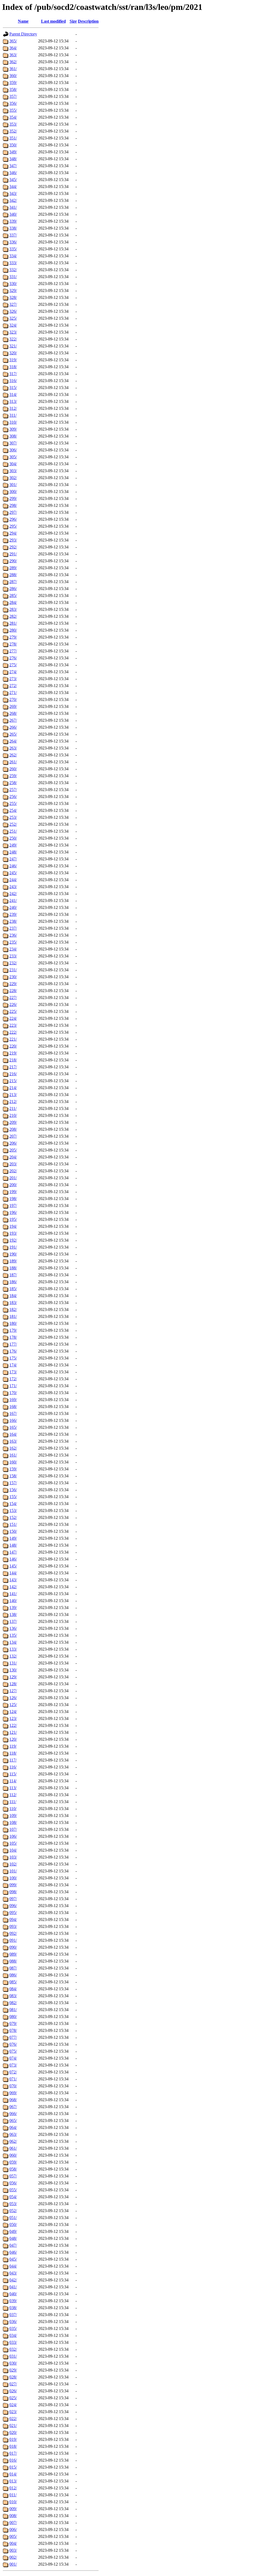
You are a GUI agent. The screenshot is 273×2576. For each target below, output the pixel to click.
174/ (13, 1365)
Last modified (53, 21)
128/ (13, 1684)
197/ (13, 1205)
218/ (13, 1060)
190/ (13, 1254)
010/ (13, 2502)
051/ (13, 2218)
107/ (13, 1829)
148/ (13, 1545)
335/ (13, 249)
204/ (13, 1157)
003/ (13, 2550)
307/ (13, 443)
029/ (13, 2370)
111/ (13, 1802)
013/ (13, 2481)
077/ (13, 2037)
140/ (13, 1601)
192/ (13, 1240)
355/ (13, 110)
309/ (13, 429)
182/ (13, 1309)
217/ (13, 1067)
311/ (13, 415)
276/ (13, 658)
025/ (13, 2398)
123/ (13, 1718)
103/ (13, 1857)
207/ (13, 1136)
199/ (13, 1192)
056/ (13, 2183)
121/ (13, 1732)
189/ (13, 1261)
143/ (13, 1580)
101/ (13, 1871)
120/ (13, 1739)
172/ (13, 1379)
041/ (13, 2287)
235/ (13, 942)
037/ (13, 2315)
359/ (13, 83)
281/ (13, 623)
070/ (13, 2086)
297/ (13, 512)
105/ (13, 1843)
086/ (13, 1975)
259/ (13, 776)
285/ (13, 595)
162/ (13, 1448)
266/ (13, 727)
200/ (13, 1185)
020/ (13, 2432)
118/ (13, 1753)
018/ (13, 2446)
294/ (13, 533)
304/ (13, 464)
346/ (13, 173)
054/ (13, 2197)
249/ (13, 845)
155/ (13, 1497)
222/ (13, 1032)
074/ (13, 2058)
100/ (13, 1878)
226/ (13, 1004)
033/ (13, 2342)
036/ (13, 2322)
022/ (13, 2419)
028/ (13, 2377)
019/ (13, 2439)
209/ (13, 1122)
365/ (13, 41)
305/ (13, 457)
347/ (13, 166)
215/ (13, 1081)
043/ (13, 2273)
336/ (13, 242)
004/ (13, 2543)
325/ (13, 318)
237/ (13, 928)
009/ (13, 2509)
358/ (13, 89)
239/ (13, 914)
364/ (13, 48)
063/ (13, 2134)
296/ (13, 519)
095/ (13, 1913)
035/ (13, 2328)
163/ (13, 1441)
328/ (13, 297)
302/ (13, 478)
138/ (13, 1614)
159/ (13, 1469)
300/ (13, 491)
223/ (13, 1025)
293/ (13, 540)
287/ (13, 582)
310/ (13, 422)
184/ (13, 1296)
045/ (13, 2259)
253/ (13, 817)
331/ (13, 277)
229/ (13, 984)
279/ (13, 637)
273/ (13, 679)
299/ (13, 498)
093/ (13, 1926)
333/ (13, 263)
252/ (13, 824)
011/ (13, 2495)
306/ (13, 450)
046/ (13, 2252)
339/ (13, 221)
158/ (13, 1476)
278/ (13, 644)
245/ (13, 873)
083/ (13, 1996)
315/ (13, 388)
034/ (13, 2335)
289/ (13, 568)
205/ (13, 1150)
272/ (13, 686)
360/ (13, 76)
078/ (13, 2030)
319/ (13, 360)
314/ (13, 394)
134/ (13, 1642)
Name (23, 21)
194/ (13, 1226)
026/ (13, 2391)
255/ (13, 803)
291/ (13, 554)
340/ (13, 214)
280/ (13, 630)
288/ (13, 575)
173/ (13, 1372)
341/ (13, 207)
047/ (13, 2245)
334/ (13, 256)
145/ (13, 1566)
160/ (13, 1462)
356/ (13, 103)
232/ (13, 963)
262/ (13, 755)
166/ (13, 1420)
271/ (13, 693)
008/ (13, 2516)
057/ (13, 2176)
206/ (13, 1143)
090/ (13, 1947)
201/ (13, 1178)
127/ (13, 1691)
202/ (13, 1171)
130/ (13, 1670)
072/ (13, 2072)
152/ (13, 1517)
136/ (13, 1628)
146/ (13, 1559)
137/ (13, 1621)
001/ (13, 2564)
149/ (13, 1538)
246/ (13, 866)
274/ (13, 672)
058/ (13, 2169)
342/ (13, 200)
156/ (13, 1490)
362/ (13, 62)
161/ (13, 1455)
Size (73, 21)
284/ (13, 602)
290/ (13, 561)
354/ (13, 117)
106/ (13, 1836)
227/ (13, 998)
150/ (13, 1531)
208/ (13, 1129)
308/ (13, 436)
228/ (13, 991)
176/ (13, 1351)
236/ (13, 935)
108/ (13, 1822)
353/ (13, 124)
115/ (13, 1774)
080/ (13, 2017)
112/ (13, 1795)
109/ (13, 1815)
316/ (13, 381)
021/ (13, 2425)
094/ (13, 1919)
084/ (13, 1989)
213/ (13, 1095)
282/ (13, 616)
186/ (13, 1282)
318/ (13, 367)
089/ (13, 1954)
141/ (13, 1594)
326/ (13, 311)
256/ (13, 797)
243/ (13, 887)
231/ (13, 970)
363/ (13, 55)
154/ (13, 1504)
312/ (13, 408)
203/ (13, 1164)
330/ (13, 284)
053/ (13, 2204)
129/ (13, 1677)
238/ (13, 921)
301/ (13, 485)
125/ (13, 1705)
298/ (13, 505)
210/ (13, 1115)
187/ (13, 1275)
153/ (13, 1510)
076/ (13, 2044)
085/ (13, 1982)
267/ (13, 720)
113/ (13, 1788)
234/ (13, 949)
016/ (13, 2460)
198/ (13, 1199)
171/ (13, 1386)
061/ (13, 2148)
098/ (13, 1892)
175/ (13, 1358)
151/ (13, 1524)
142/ (13, 1587)
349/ (13, 152)
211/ (13, 1108)
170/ (13, 1393)
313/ (13, 401)
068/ (13, 2100)
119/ (13, 1746)
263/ (13, 748)
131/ (13, 1663)
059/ (13, 2162)
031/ (13, 2356)
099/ (13, 1885)
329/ (13, 290)
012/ (13, 2488)
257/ (13, 790)
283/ (13, 609)
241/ (13, 900)
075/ (13, 2051)
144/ (13, 1573)
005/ (13, 2536)
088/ (13, 1961)
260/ (13, 769)
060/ (13, 2155)
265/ (13, 734)
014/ (13, 2474)
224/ (13, 1018)
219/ (13, 1053)
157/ (13, 1483)
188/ (13, 1268)
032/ (13, 2349)
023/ (13, 2412)
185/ (13, 1289)
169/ (13, 1400)
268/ (13, 713)
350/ (13, 145)
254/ (13, 810)
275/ (13, 665)
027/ (13, 2384)
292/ (13, 547)
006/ (13, 2529)
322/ (13, 339)
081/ (13, 2010)
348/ (13, 159)
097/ (13, 1899)
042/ (13, 2280)
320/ (13, 353)
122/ (13, 1725)
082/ (13, 2003)
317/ (13, 374)
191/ (13, 1247)
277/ (13, 651)
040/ (13, 2294)
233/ (13, 956)
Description (88, 21)
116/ (13, 1767)
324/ (13, 325)
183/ (13, 1303)
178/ (13, 1337)
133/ (13, 1649)
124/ (13, 1712)
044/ (13, 2266)
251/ (13, 831)
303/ (13, 471)
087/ (13, 1968)
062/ (13, 2141)
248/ (13, 852)
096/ (13, 1906)
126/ (13, 1698)
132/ (13, 1656)
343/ (13, 193)
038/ (13, 2308)
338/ (13, 228)
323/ (13, 332)
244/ (13, 880)
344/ (13, 186)
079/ (13, 2023)
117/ (13, 1760)
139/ (13, 1608)
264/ (13, 741)
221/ (13, 1039)
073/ (13, 2065)
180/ (13, 1323)
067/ (13, 2107)
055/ (13, 2190)
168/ (13, 1407)
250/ (13, 838)
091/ (13, 1940)
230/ (13, 977)
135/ (13, 1635)
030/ (13, 2363)
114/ (13, 1781)
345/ (13, 180)
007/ (13, 2523)
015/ (13, 2467)
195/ (13, 1219)
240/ (13, 907)
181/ (13, 1316)
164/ (13, 1434)
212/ (13, 1102)
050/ (13, 2224)
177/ (13, 1344)
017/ (13, 2453)
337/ (13, 235)
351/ (13, 138)
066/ (13, 2114)
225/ (13, 1011)
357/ (13, 96)
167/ (13, 1413)
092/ (13, 1933)
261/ (13, 762)
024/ (13, 2405)
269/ (13, 706)
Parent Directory (23, 34)
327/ (13, 304)
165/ (13, 1427)
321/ (13, 346)
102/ (13, 1864)
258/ (13, 783)
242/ (13, 894)
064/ (13, 2127)
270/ (13, 699)
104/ (13, 1850)
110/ (13, 1809)
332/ (13, 270)
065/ (13, 2120)
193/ (13, 1233)
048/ (13, 2238)
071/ (13, 2079)
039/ (13, 2301)
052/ (13, 2211)
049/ (13, 2231)
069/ (13, 2093)
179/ (13, 1330)
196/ (13, 1212)
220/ (13, 1046)
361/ (13, 69)
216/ (13, 1074)
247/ (13, 859)
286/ (13, 589)
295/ (13, 526)
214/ (13, 1088)
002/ (13, 2557)
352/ (13, 131)
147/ (13, 1552)
